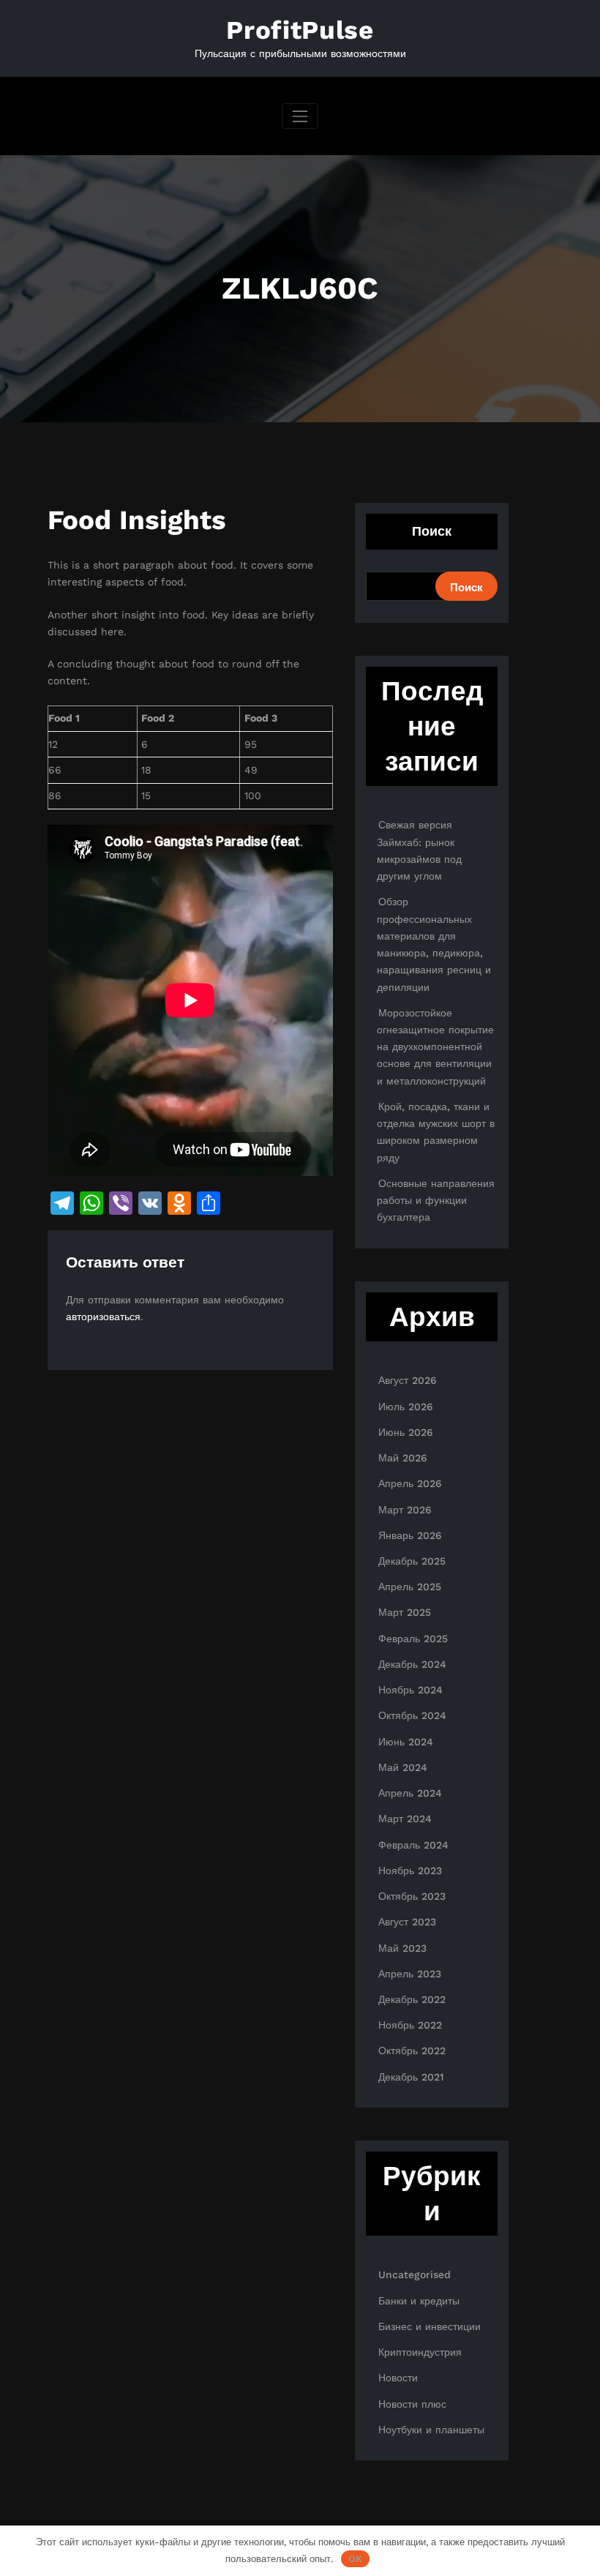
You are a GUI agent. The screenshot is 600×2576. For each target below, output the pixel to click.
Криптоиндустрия (420, 2352)
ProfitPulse (300, 30)
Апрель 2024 (410, 1793)
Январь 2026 (410, 1535)
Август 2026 (408, 1380)
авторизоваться (103, 1317)
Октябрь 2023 (412, 1896)
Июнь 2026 (406, 1432)
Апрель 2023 (410, 1974)
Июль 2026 (406, 1407)
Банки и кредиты (419, 2301)
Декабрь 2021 (411, 2077)
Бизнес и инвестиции (430, 2326)
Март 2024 (405, 1819)
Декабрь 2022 (412, 1999)
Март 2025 (405, 1612)
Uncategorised (415, 2274)
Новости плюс (412, 2404)
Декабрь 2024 (412, 1664)
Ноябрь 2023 (410, 1871)
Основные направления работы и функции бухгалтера (436, 1200)
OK (355, 2559)
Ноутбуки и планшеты (431, 2430)
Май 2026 (403, 1458)
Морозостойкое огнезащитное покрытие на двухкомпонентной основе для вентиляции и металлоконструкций (435, 1047)
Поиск (432, 531)
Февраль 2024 (413, 1845)
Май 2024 (403, 1767)
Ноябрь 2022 (410, 2025)
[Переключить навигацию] (300, 116)
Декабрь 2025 (412, 1561)
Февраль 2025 (413, 1639)
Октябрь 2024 (412, 1715)
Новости (398, 2378)
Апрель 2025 (410, 1587)
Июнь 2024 (406, 1742)
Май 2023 (402, 1948)
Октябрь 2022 (412, 2051)
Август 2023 (407, 1922)
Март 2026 (405, 1510)
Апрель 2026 (410, 1483)
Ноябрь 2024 (410, 1690)
